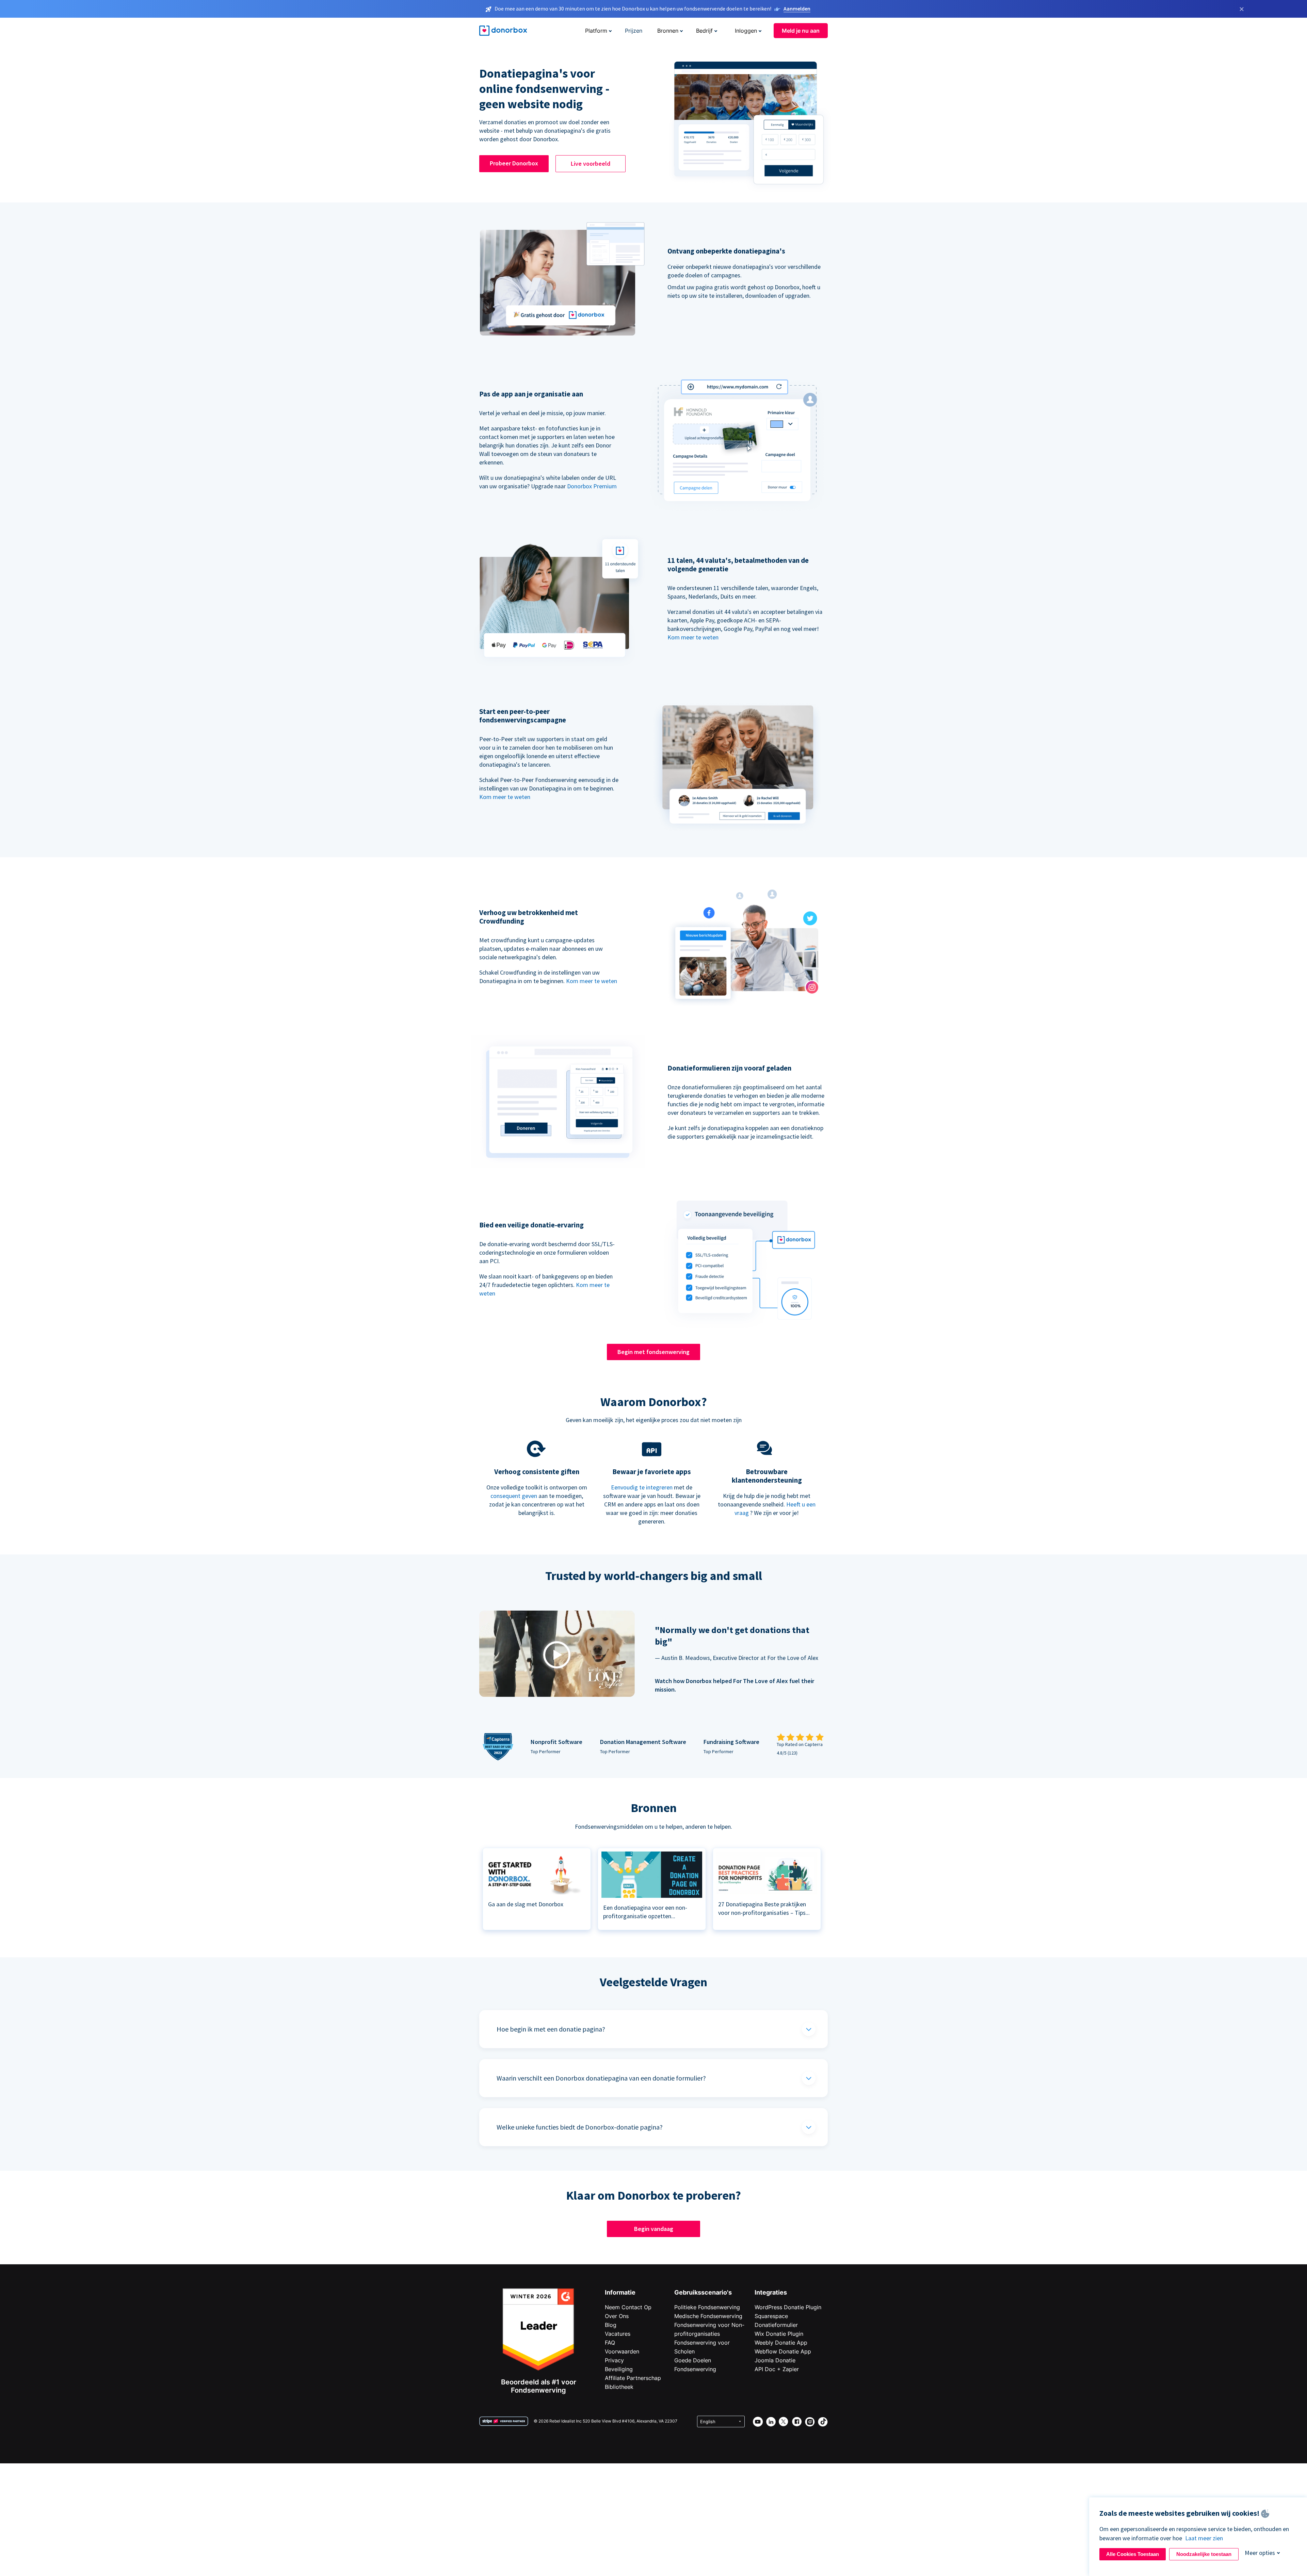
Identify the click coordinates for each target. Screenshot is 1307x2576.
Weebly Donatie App (781, 2343)
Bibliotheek (619, 2387)
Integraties (771, 2292)
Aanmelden (797, 9)
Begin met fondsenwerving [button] (653, 1352)
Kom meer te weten (693, 637)
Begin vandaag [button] (654, 2229)
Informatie (620, 2292)
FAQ (610, 2343)
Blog (611, 2325)
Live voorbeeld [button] (591, 164)
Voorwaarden (622, 2351)
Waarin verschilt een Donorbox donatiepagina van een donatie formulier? (601, 2078)
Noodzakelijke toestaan (1204, 2554)
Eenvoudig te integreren (642, 1487)
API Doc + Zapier (777, 2369)
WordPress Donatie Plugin (788, 2307)
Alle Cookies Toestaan (1133, 2554)
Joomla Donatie (775, 2360)
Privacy (614, 2360)
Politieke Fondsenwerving (707, 2307)
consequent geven (514, 1496)
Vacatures (618, 2334)
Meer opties (1260, 2553)
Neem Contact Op (628, 2307)
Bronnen (668, 31)
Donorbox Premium (592, 486)
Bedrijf (704, 31)
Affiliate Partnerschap (633, 2378)
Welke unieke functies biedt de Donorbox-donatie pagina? (580, 2127)
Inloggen (746, 31)
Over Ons (617, 2316)
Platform (596, 31)
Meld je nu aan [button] (801, 31)
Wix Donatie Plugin (779, 2334)
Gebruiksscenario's (703, 2292)
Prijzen (634, 31)
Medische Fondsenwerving (708, 2316)
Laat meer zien (1204, 2538)
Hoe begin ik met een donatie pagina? (551, 2029)
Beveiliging (619, 2369)
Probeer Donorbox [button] (514, 163)
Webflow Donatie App (783, 2351)
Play (557, 1655)
